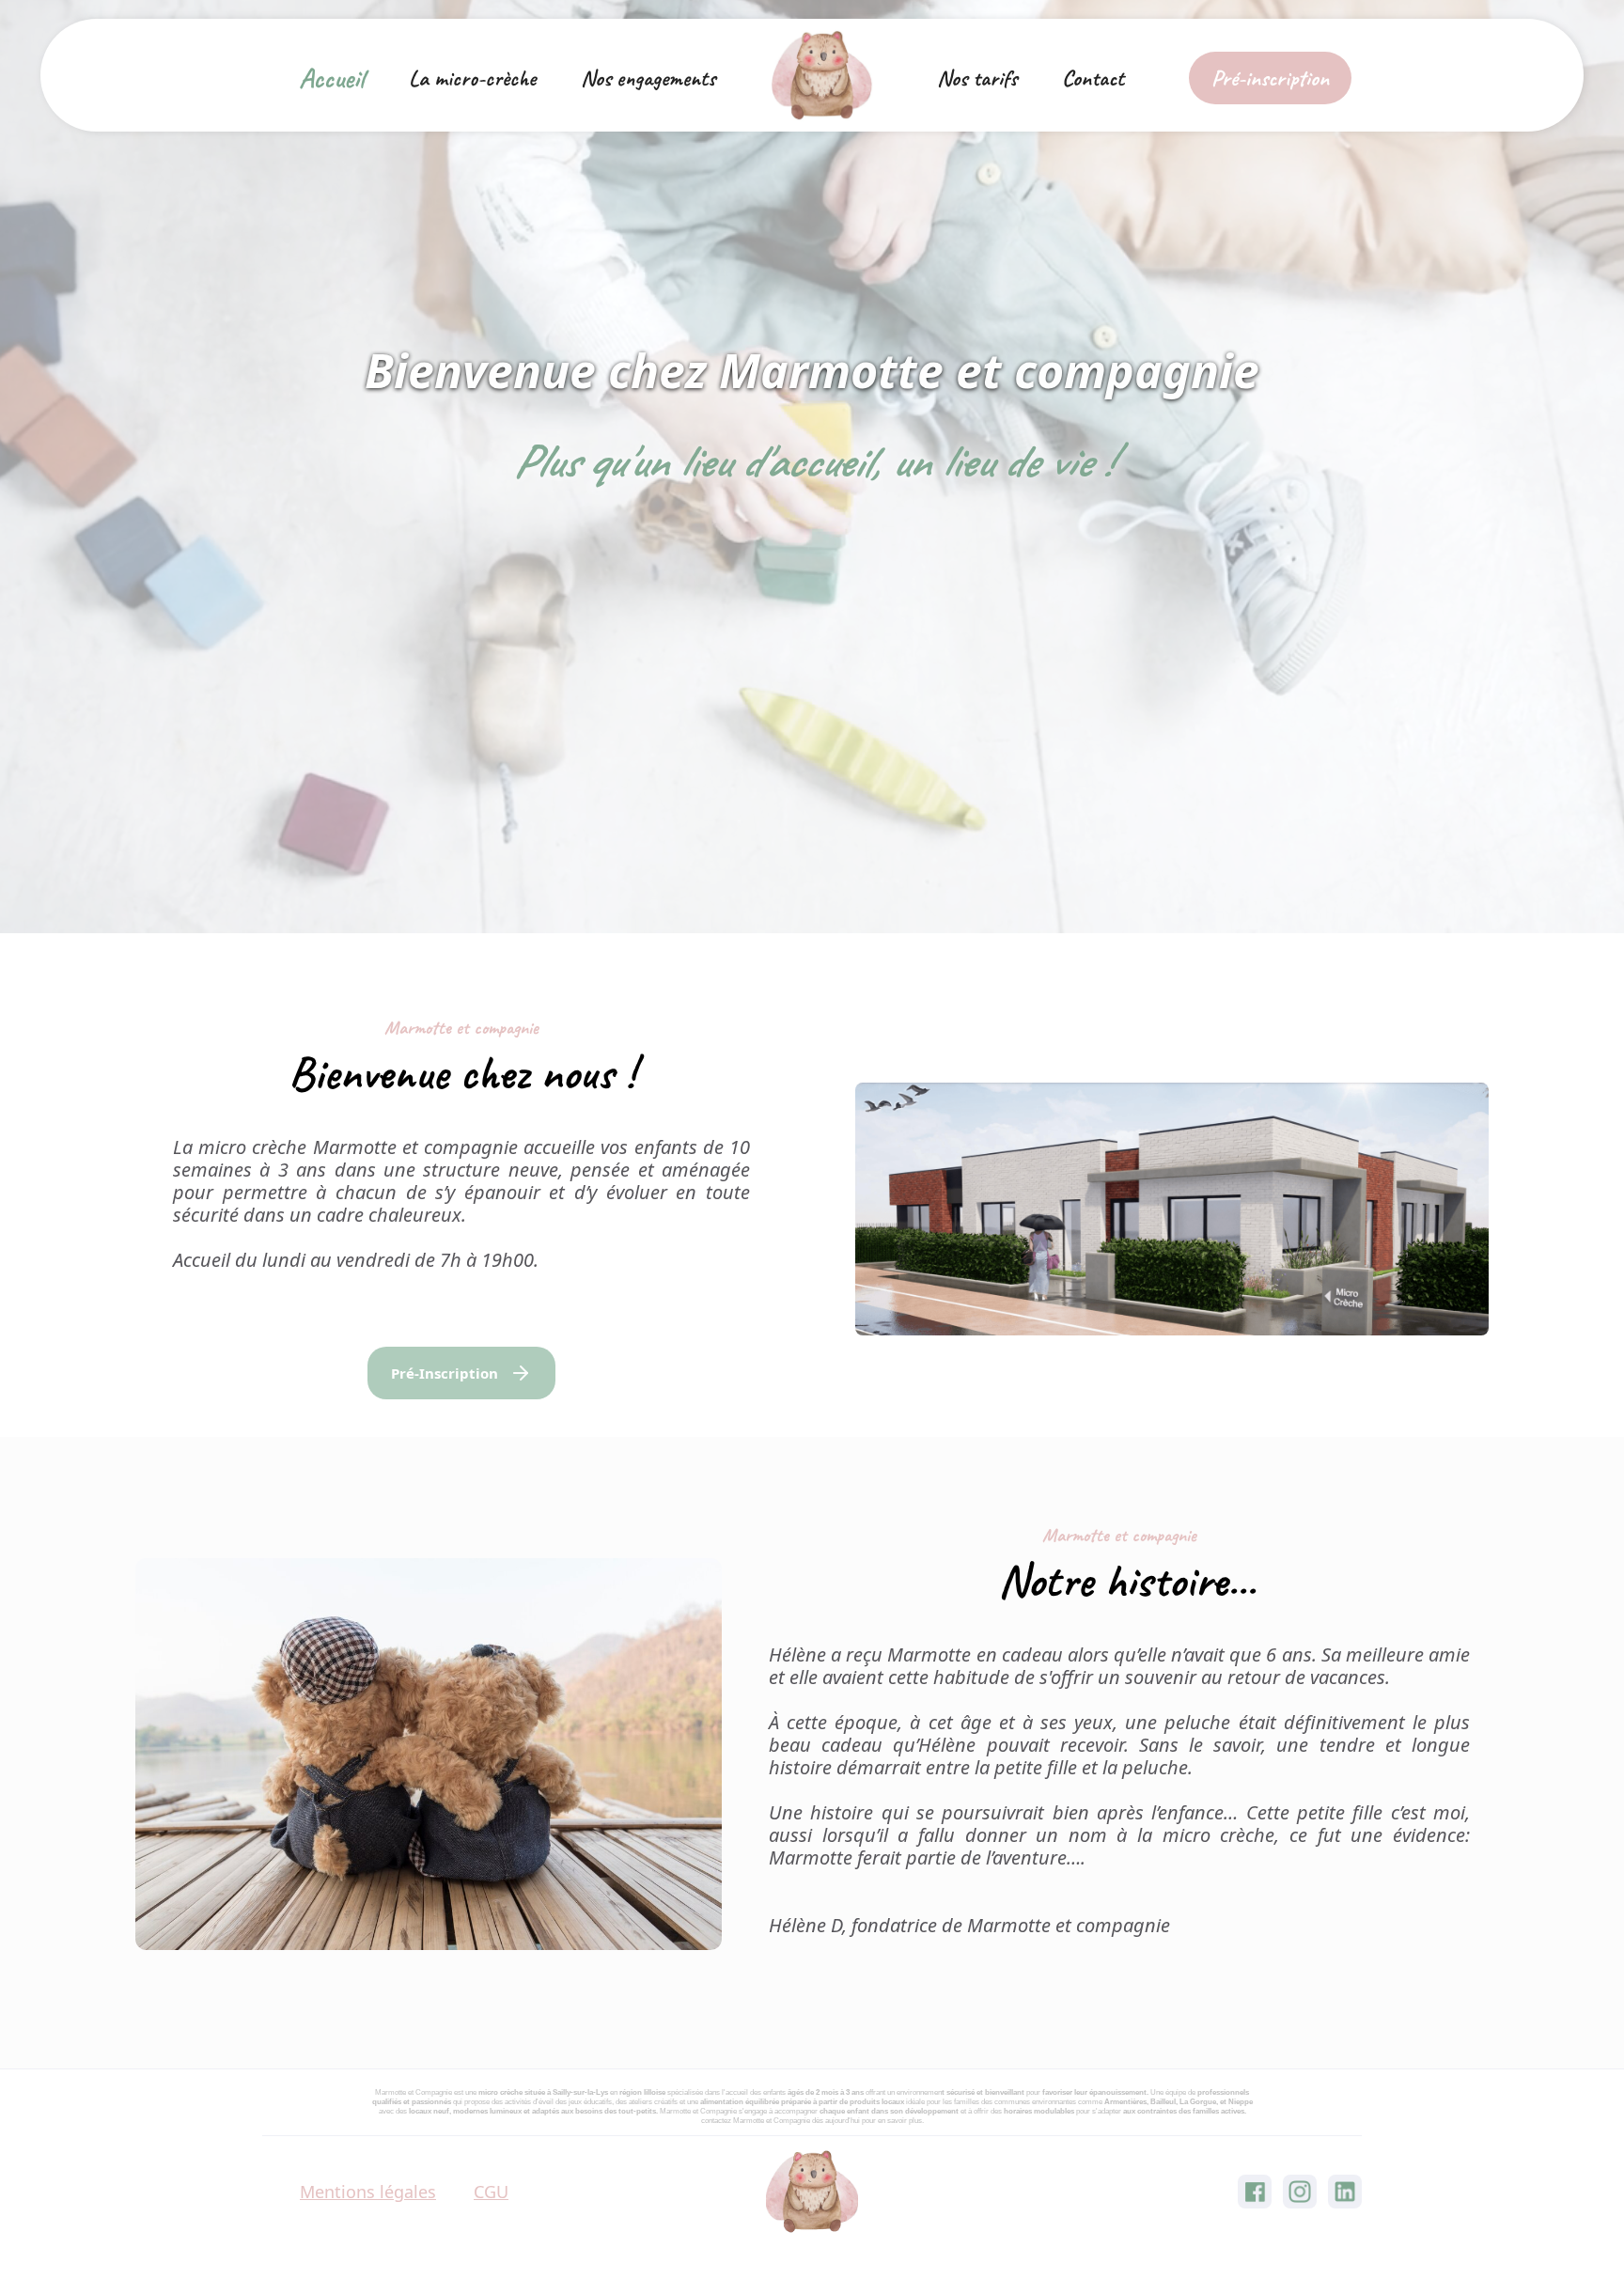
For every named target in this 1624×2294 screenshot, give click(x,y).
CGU (491, 2192)
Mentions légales (368, 2192)
